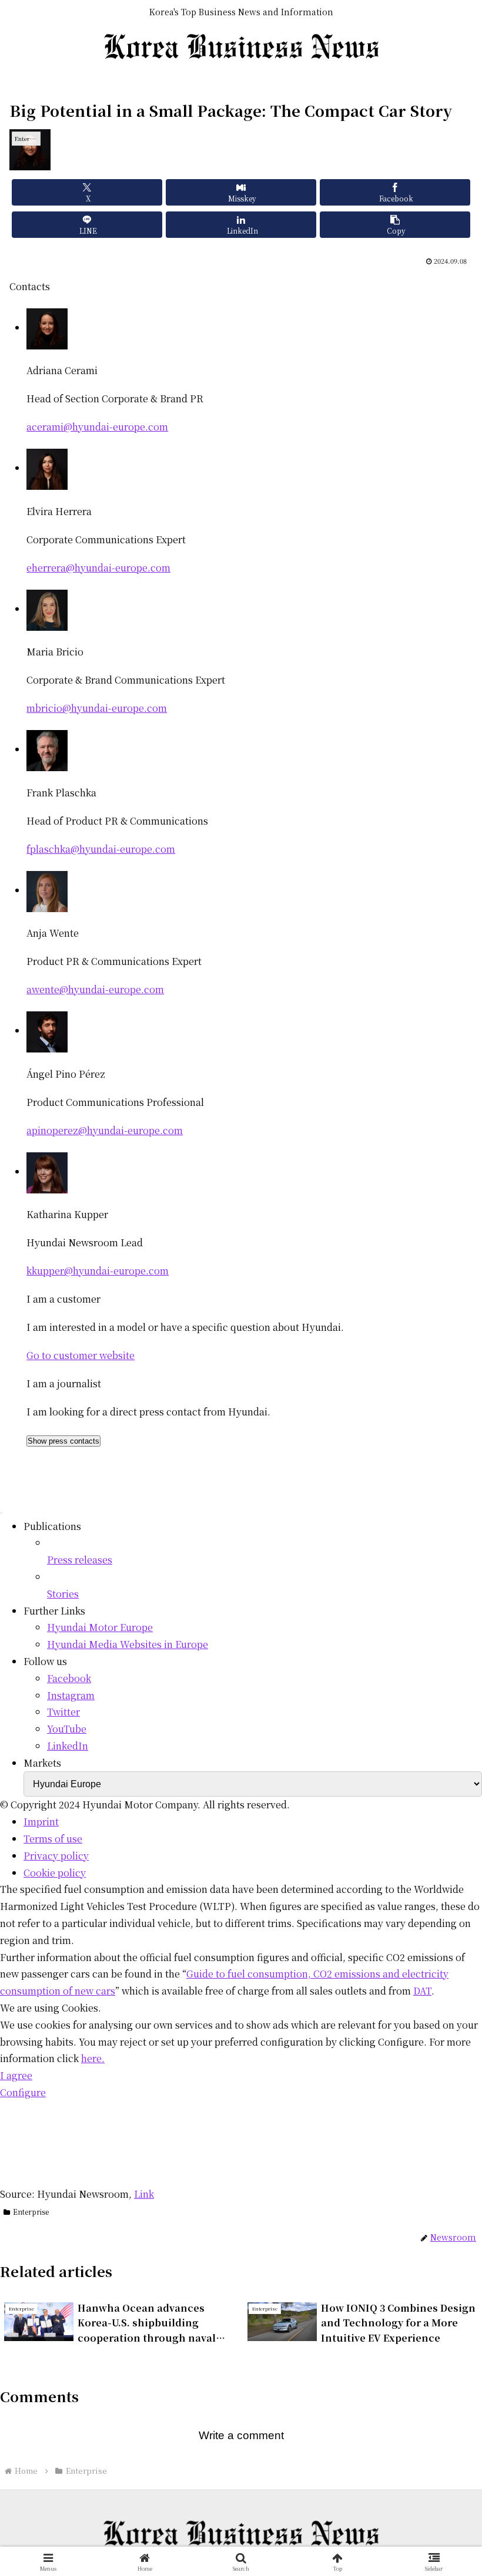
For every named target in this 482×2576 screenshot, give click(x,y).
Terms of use (53, 1839)
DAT (422, 1991)
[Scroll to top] (1, 1513)
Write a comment (241, 2435)
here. (93, 2058)
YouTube (67, 1729)
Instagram (71, 1695)
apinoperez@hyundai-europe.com (105, 1130)
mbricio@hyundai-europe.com (97, 708)
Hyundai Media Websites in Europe (128, 1644)
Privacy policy (56, 1856)
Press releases (80, 1560)
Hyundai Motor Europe (100, 1627)
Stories (63, 1594)
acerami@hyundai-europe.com (97, 427)
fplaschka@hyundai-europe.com (101, 849)
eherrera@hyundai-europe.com (98, 568)
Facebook (69, 1678)
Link (144, 2194)
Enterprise (31, 2212)
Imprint (41, 1822)
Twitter (63, 1712)
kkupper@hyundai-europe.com (98, 1271)
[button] (395, 225)
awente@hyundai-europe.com (95, 989)
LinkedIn (68, 1746)
